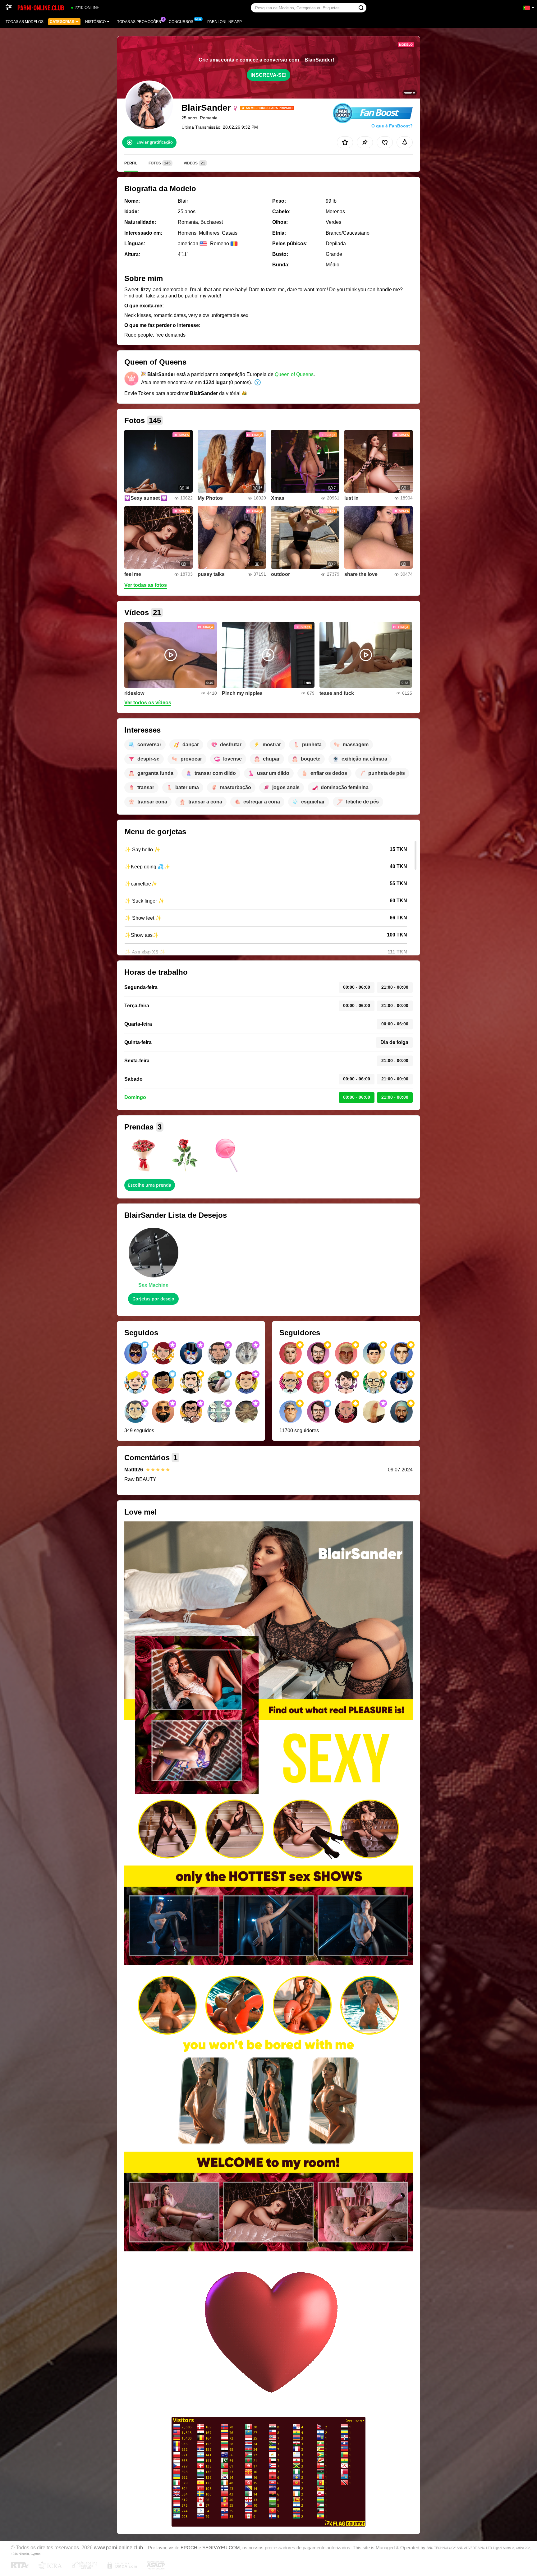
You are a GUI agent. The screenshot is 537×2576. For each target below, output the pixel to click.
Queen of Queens (294, 374)
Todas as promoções (139, 22)
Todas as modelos (25, 22)
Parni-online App (225, 22)
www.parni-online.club (118, 2547)
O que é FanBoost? (392, 126)
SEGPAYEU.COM (221, 2548)
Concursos (181, 22)
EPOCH (189, 2548)
